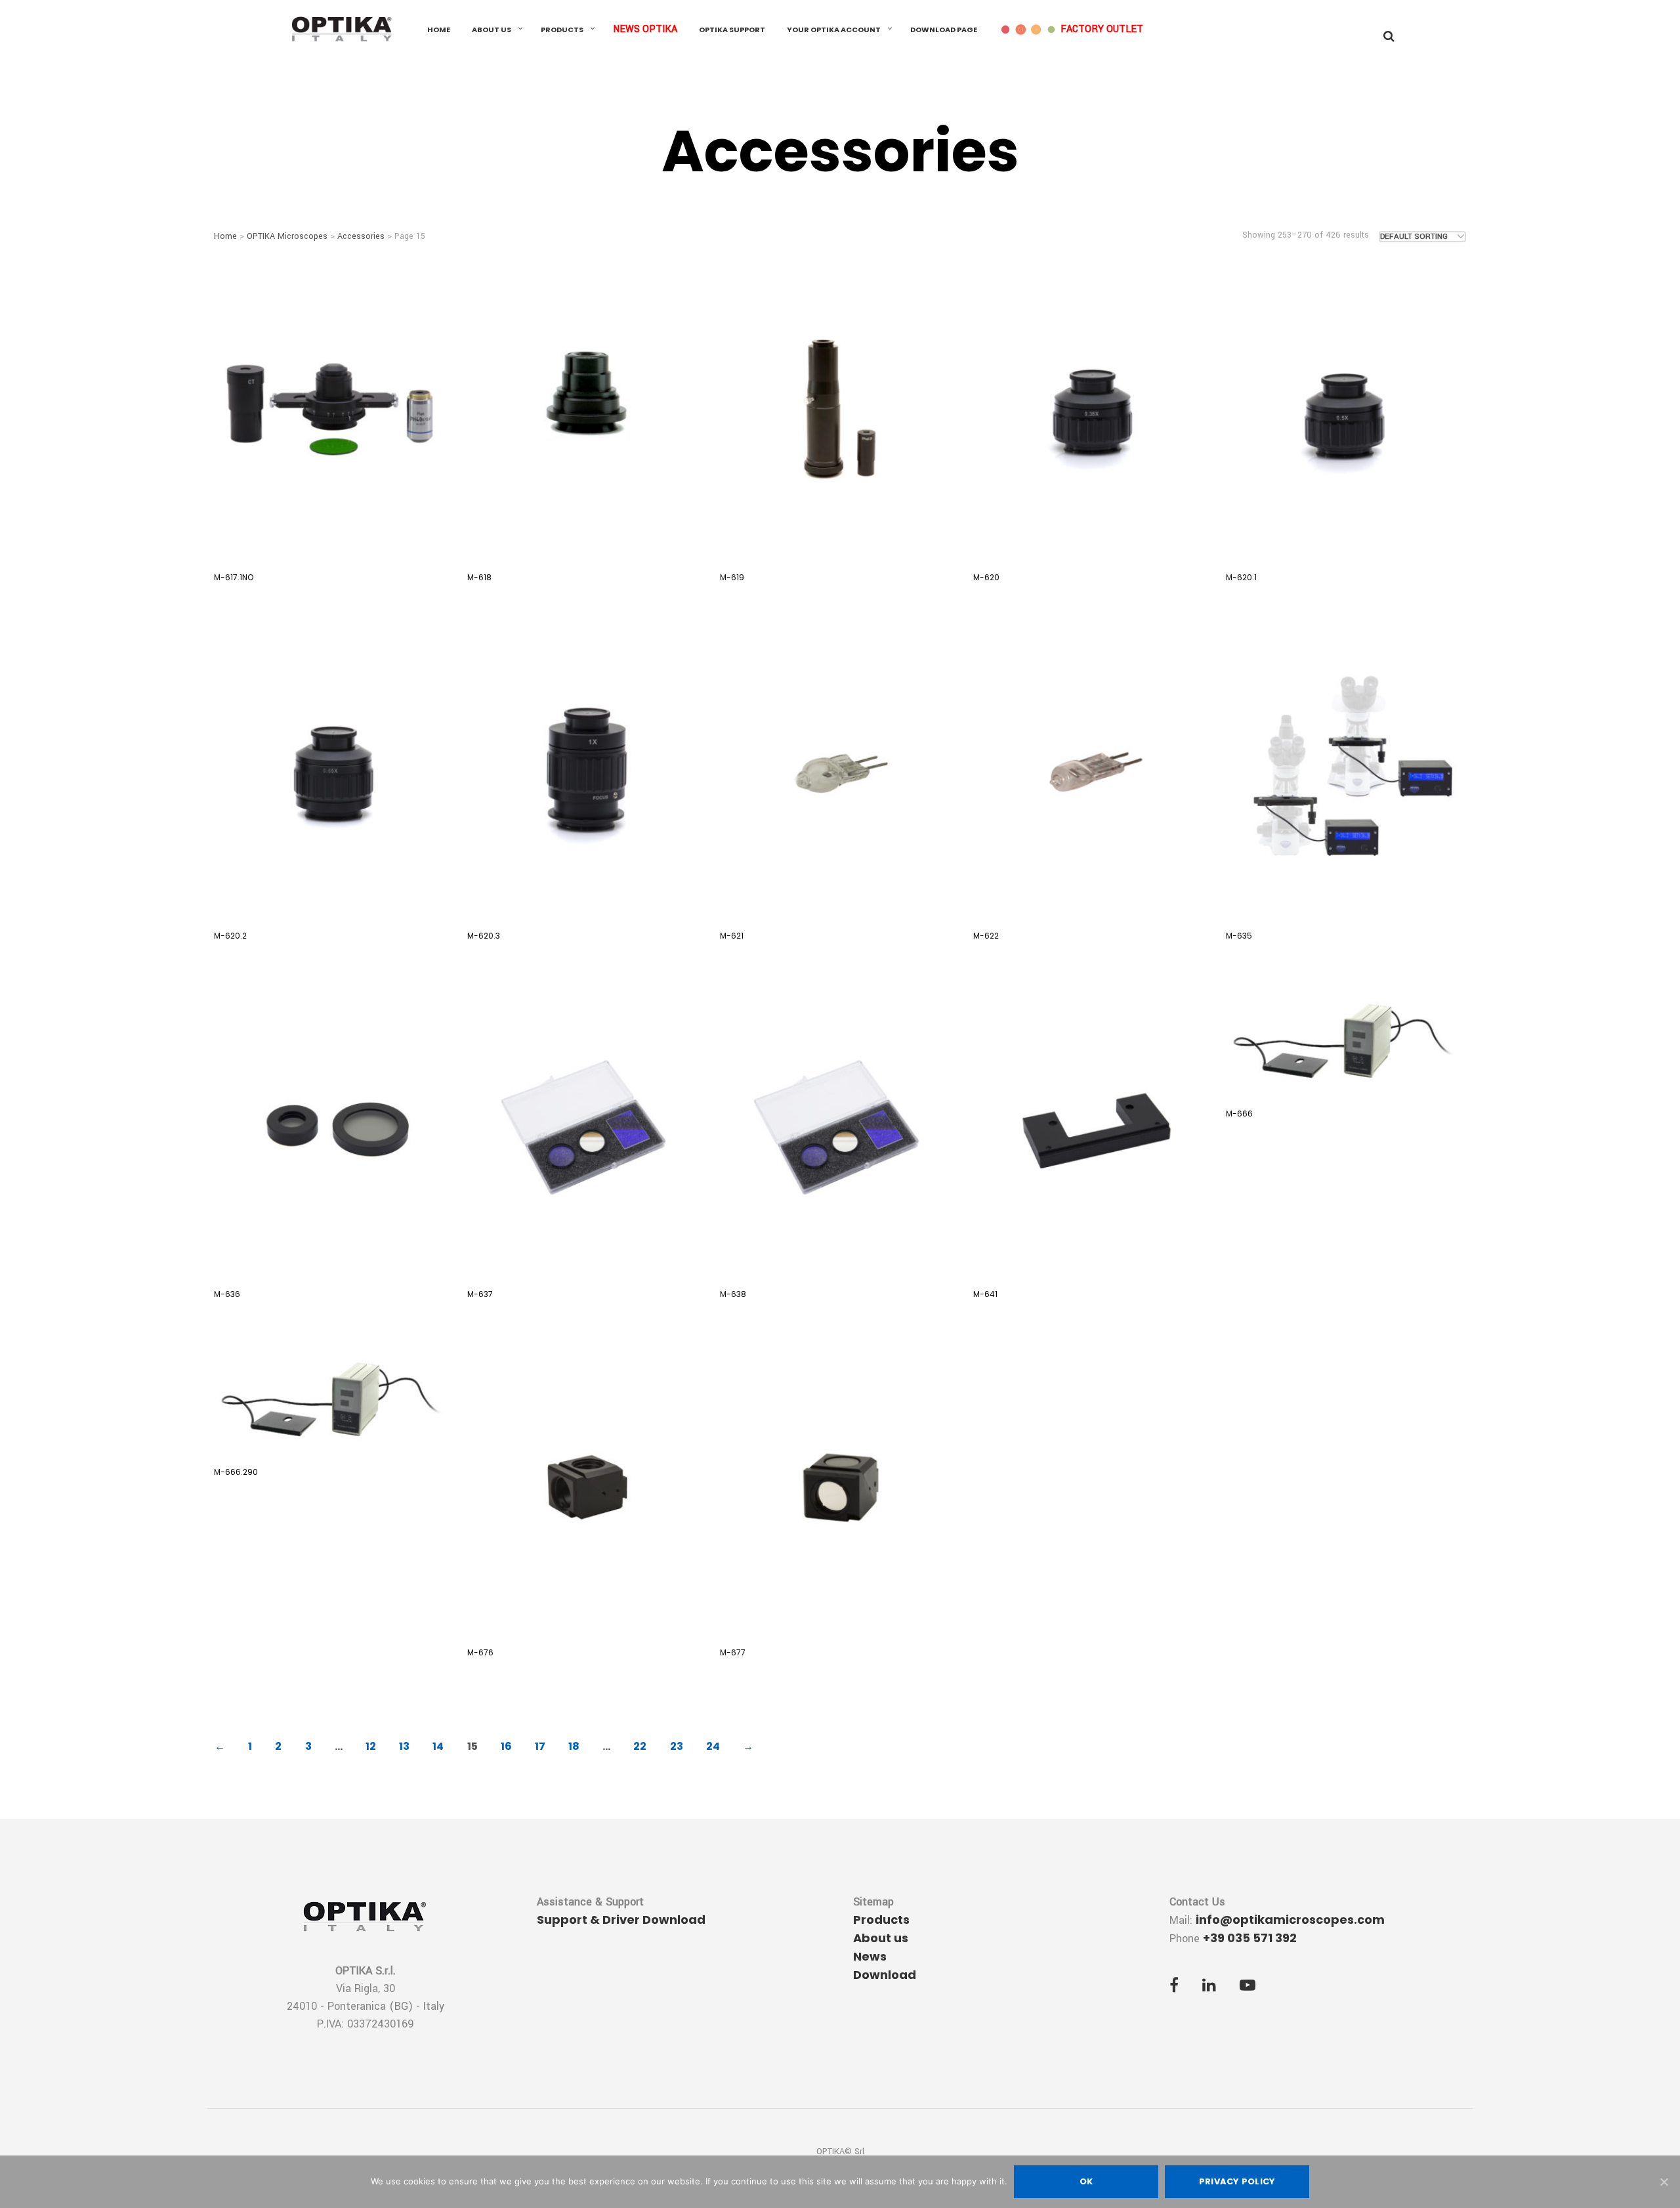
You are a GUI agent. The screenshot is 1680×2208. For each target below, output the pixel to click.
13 (404, 1746)
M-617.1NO (234, 577)
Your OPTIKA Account (834, 30)
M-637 (480, 1294)
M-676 (480, 1652)
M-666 (1239, 1114)
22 (640, 1746)
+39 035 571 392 (1250, 1938)
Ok (1086, 2181)
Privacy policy (1237, 2181)
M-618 (479, 577)
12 (371, 1746)
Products (562, 30)
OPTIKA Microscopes (287, 236)
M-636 (227, 1294)
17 (540, 1746)
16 (506, 1746)
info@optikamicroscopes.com (1290, 1920)
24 (713, 1746)
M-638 (733, 1294)
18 (574, 1746)
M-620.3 (484, 936)
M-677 (733, 1652)
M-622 (986, 936)
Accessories (361, 236)
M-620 (986, 577)
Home (439, 30)
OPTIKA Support (732, 30)
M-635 (1239, 936)
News (870, 1956)
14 (438, 1746)
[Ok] (1664, 2182)
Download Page (944, 30)
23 (677, 1746)
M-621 (732, 936)
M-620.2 (230, 936)
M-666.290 (236, 1472)
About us (492, 30)
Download (885, 1975)
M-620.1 (1241, 577)
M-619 (732, 577)
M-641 (985, 1294)
